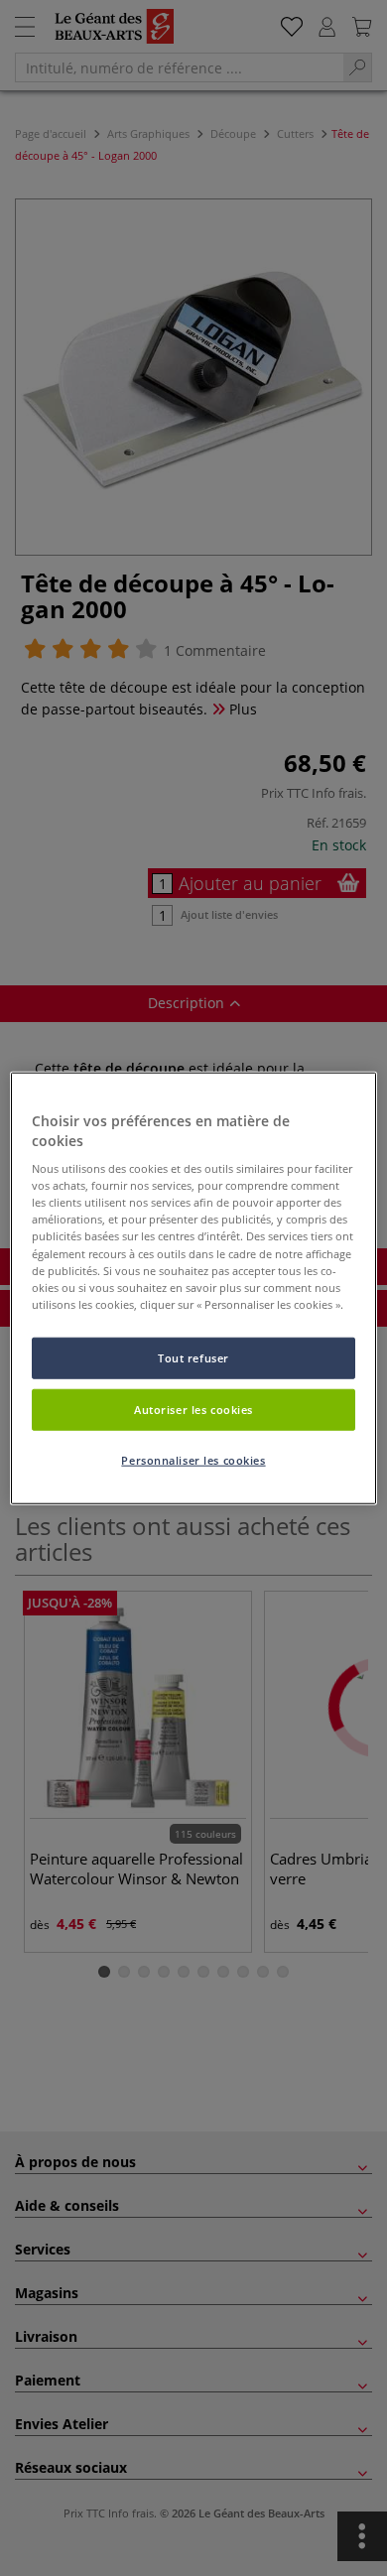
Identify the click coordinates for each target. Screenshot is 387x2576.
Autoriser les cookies (193, 1409)
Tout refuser (193, 1357)
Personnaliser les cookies (193, 1459)
